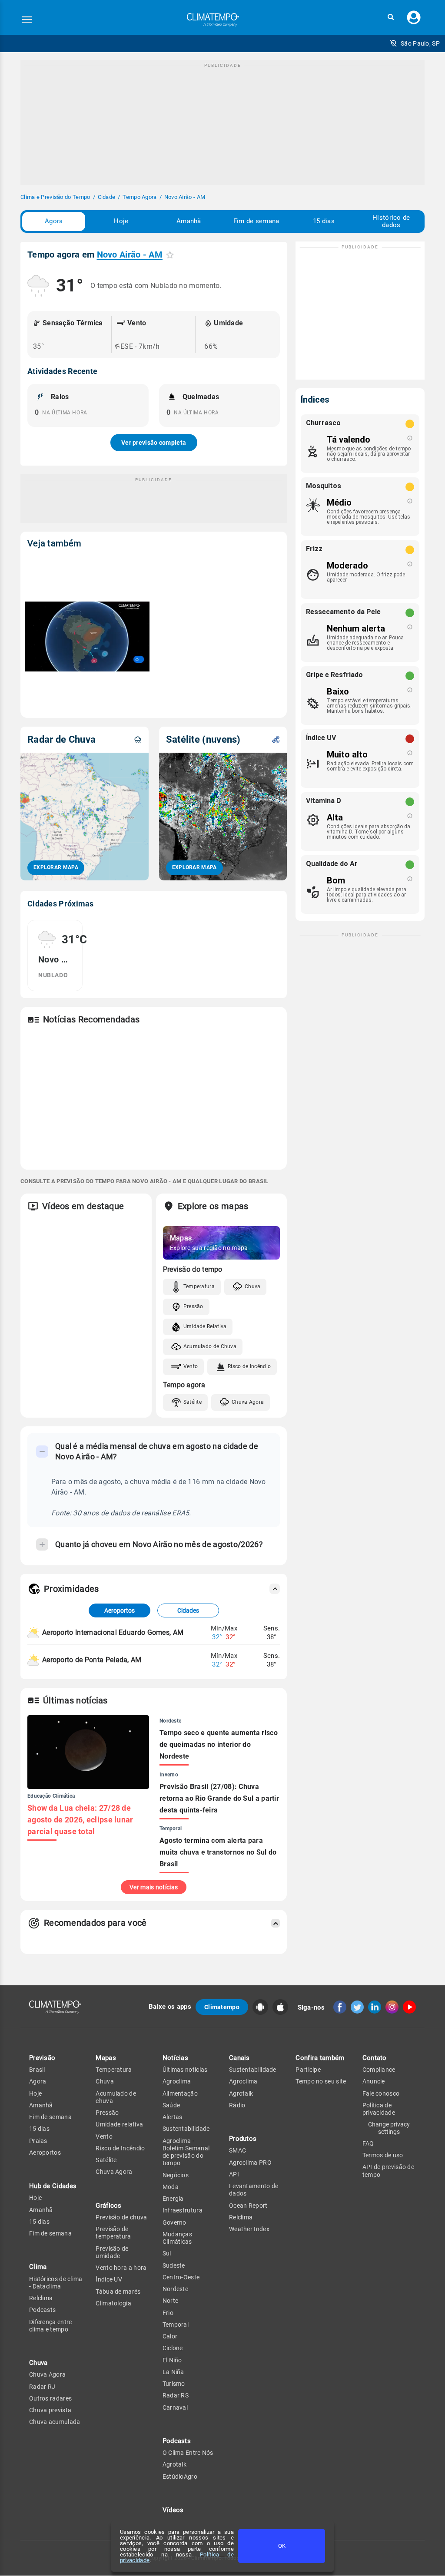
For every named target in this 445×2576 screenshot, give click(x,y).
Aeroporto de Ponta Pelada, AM (92, 1660)
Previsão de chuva (121, 2217)
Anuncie (374, 2081)
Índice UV (109, 2279)
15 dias (324, 221)
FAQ (368, 2143)
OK (282, 2546)
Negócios (176, 2175)
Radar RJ (42, 2387)
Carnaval (175, 2407)
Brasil (37, 2070)
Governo (174, 2222)
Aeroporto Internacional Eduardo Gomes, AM (113, 1632)
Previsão (42, 2058)
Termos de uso (383, 2155)
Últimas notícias (185, 2070)
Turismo (174, 2384)
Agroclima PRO (250, 2163)
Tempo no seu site (321, 2081)
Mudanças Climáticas (177, 2238)
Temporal (176, 2325)
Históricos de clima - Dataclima (56, 2283)
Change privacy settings (389, 2128)
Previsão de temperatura (113, 2233)
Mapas (106, 2058)
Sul (167, 2253)
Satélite (193, 1402)
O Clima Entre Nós (188, 2453)
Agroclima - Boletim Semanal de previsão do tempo (186, 2152)
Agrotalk (174, 2464)
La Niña (173, 2372)
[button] (391, 17)
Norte (171, 2301)
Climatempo (222, 2007)
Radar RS (176, 2395)
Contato (375, 2058)
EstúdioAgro (180, 2477)
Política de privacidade (379, 2109)
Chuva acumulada (55, 2422)
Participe (308, 2070)
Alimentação (180, 2093)
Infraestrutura (183, 2210)
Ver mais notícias (154, 1887)
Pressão (193, 1306)
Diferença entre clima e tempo (51, 2326)
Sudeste (174, 2265)
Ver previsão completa (154, 443)
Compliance (379, 2070)
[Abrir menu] (27, 20)
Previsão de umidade (112, 2252)
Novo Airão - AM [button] (130, 255)
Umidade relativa (119, 2124)
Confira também (320, 2058)
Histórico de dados (391, 221)
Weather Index (249, 2229)
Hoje (121, 221)
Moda (171, 2187)
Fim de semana (256, 221)
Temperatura (199, 1286)
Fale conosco (381, 2093)
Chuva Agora (248, 1402)
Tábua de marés (118, 2292)
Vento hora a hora (121, 2268)
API (234, 2174)
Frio (168, 2313)
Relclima (41, 2298)
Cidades (188, 1610)
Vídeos (173, 2510)
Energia (173, 2199)
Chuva (253, 1286)
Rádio (237, 2105)
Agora (54, 221)
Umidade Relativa (205, 1326)
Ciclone (173, 2348)
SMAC (237, 2150)
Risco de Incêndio (249, 1366)
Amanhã (189, 221)
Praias (38, 2141)
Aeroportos (120, 1610)
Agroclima (177, 2081)
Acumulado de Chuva (210, 1346)
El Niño (172, 2360)
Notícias (175, 2058)
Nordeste (175, 2289)
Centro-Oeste (181, 2277)
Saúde (171, 2105)
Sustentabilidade (186, 2129)
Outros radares (50, 2398)
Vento (191, 1366)
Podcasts (42, 2310)
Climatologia (113, 2303)
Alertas (173, 2117)
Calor (170, 2336)
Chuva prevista (50, 2410)
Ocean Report (248, 2206)
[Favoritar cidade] (170, 255)
